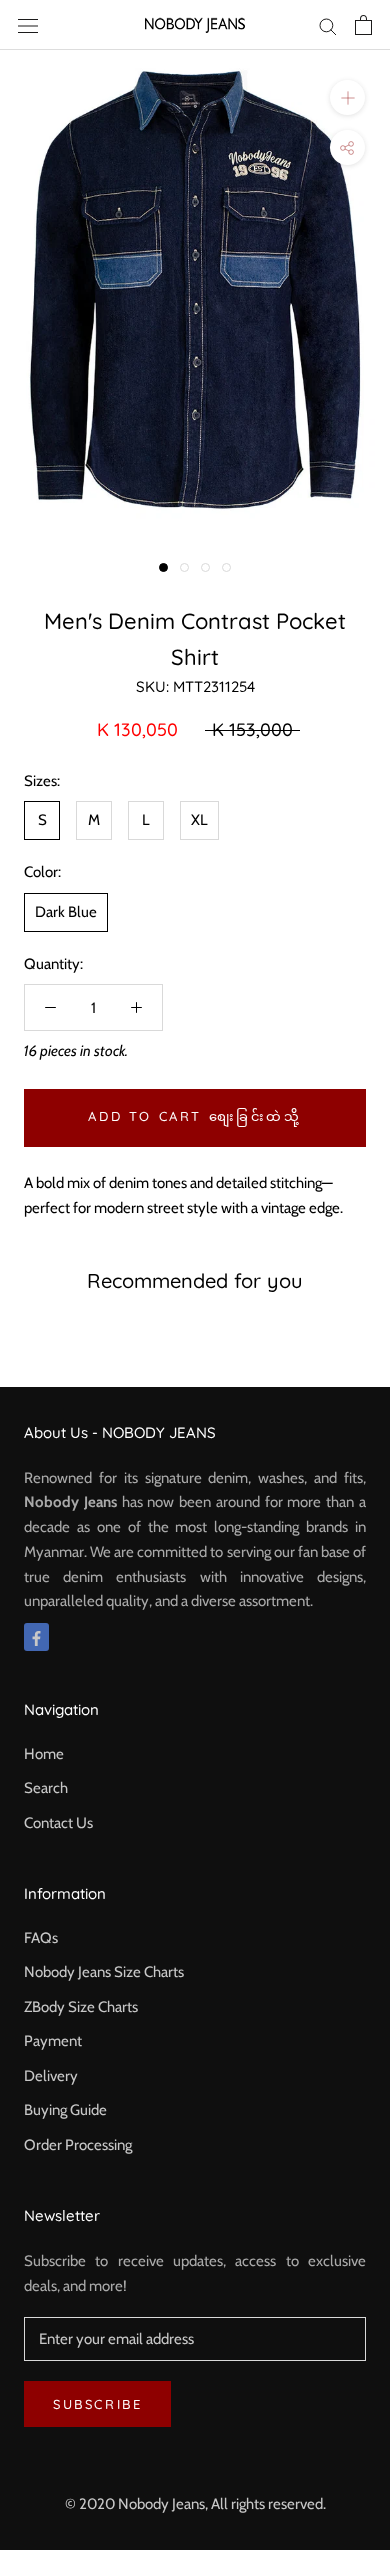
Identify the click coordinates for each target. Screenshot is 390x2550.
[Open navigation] (28, 24)
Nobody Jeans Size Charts (104, 1972)
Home (44, 1754)
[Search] (328, 25)
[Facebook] (36, 1637)
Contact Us (58, 1823)
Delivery (51, 2076)
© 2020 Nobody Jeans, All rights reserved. (195, 2504)
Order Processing (78, 2145)
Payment (53, 2041)
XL (199, 820)
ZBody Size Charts (81, 2007)
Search (46, 1788)
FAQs (41, 1938)
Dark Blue (66, 912)
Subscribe (97, 2404)
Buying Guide (65, 2110)
